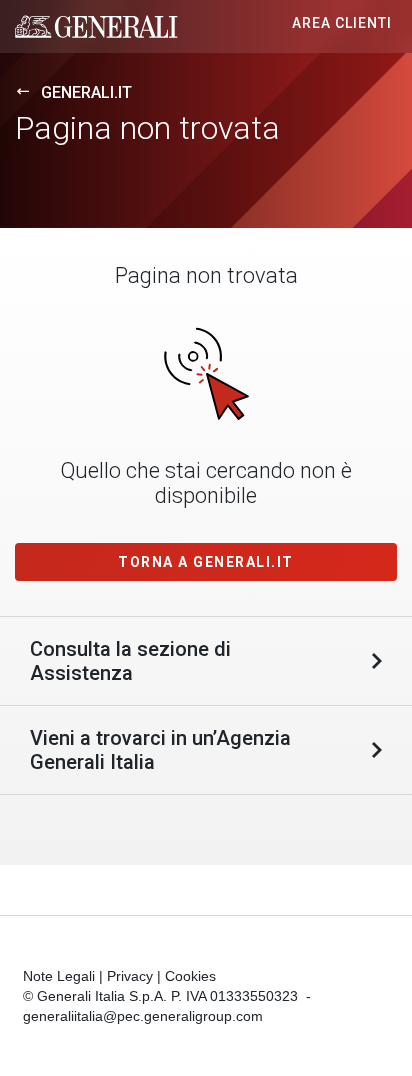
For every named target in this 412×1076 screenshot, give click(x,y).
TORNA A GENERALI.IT (206, 562)
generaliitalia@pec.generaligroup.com (143, 1016)
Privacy (130, 976)
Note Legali (59, 976)
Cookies (190, 976)
